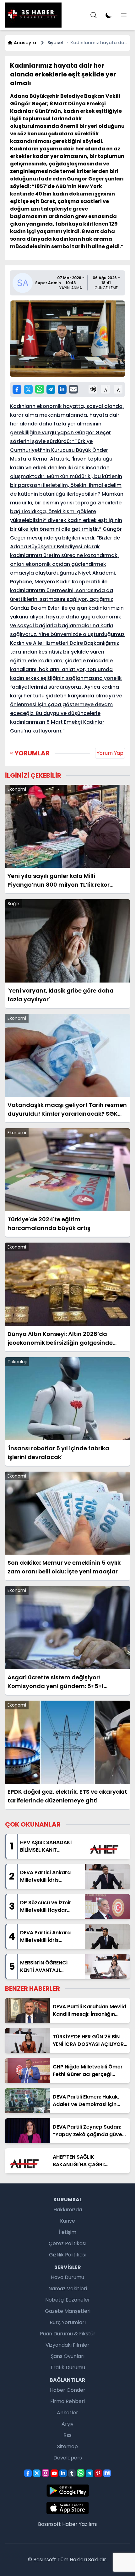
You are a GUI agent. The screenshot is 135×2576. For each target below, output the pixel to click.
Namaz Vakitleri (68, 2289)
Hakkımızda (68, 2210)
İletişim (68, 2232)
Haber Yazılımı (80, 2524)
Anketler (67, 2413)
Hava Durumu (67, 2277)
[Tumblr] (72, 2473)
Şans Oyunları (68, 2356)
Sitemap (67, 2446)
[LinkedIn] (62, 389)
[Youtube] (54, 2473)
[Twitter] (28, 389)
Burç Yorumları (68, 2322)
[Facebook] (17, 389)
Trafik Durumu (68, 2367)
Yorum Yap (110, 753)
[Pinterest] (98, 2473)
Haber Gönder (68, 2390)
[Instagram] (46, 2473)
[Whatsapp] (40, 389)
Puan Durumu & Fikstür (68, 2334)
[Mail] (73, 389)
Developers (68, 2458)
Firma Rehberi (67, 2401)
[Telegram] (51, 389)
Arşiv (67, 2424)
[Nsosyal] (107, 2473)
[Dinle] (93, 389)
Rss (67, 2435)
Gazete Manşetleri (68, 2311)
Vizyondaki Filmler (67, 2345)
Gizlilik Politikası (68, 2255)
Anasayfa (25, 43)
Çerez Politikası (67, 2243)
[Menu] (94, 15)
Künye (67, 2221)
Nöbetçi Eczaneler (68, 2300)
